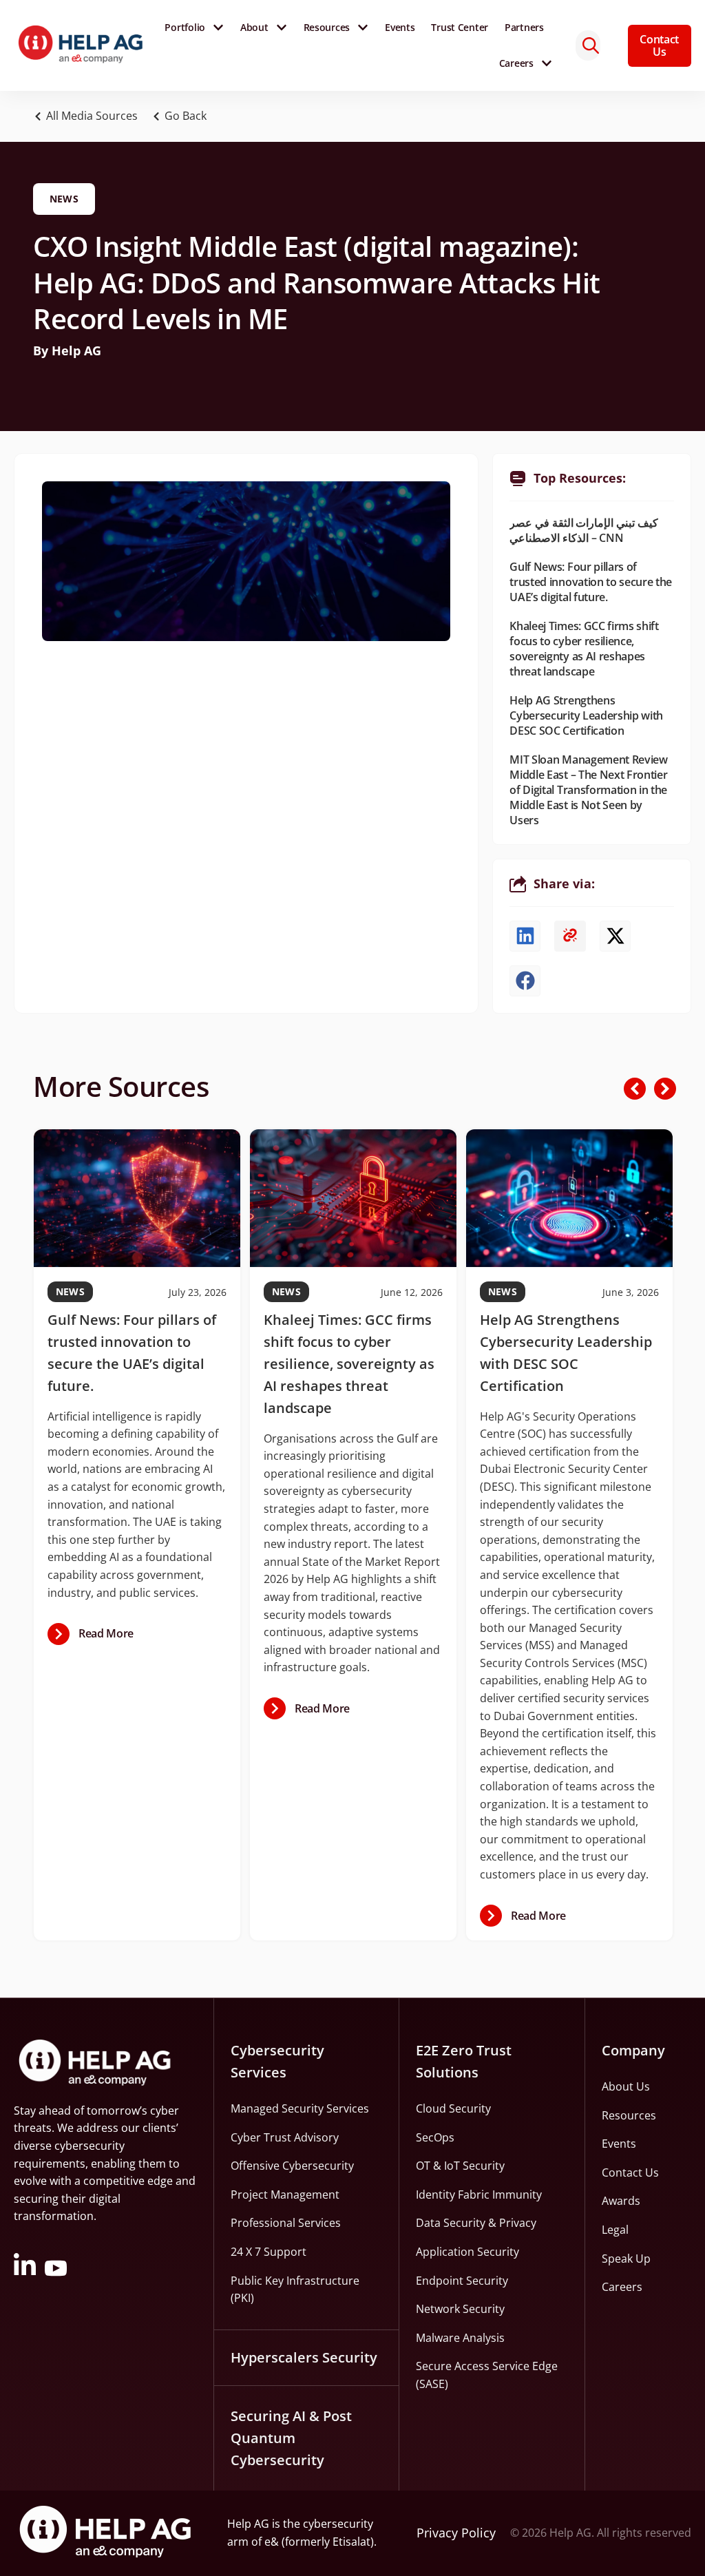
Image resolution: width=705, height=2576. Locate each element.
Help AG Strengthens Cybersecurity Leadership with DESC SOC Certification (586, 715)
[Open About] (282, 28)
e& (272, 2542)
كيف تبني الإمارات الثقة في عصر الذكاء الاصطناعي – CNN (583, 530)
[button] (183, 116)
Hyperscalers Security (304, 2357)
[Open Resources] (363, 28)
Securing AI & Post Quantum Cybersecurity (291, 2438)
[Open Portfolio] (218, 28)
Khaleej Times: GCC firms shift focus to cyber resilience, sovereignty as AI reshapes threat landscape (584, 649)
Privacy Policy (456, 2533)
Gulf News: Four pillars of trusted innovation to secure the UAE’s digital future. (591, 582)
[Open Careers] (547, 63)
